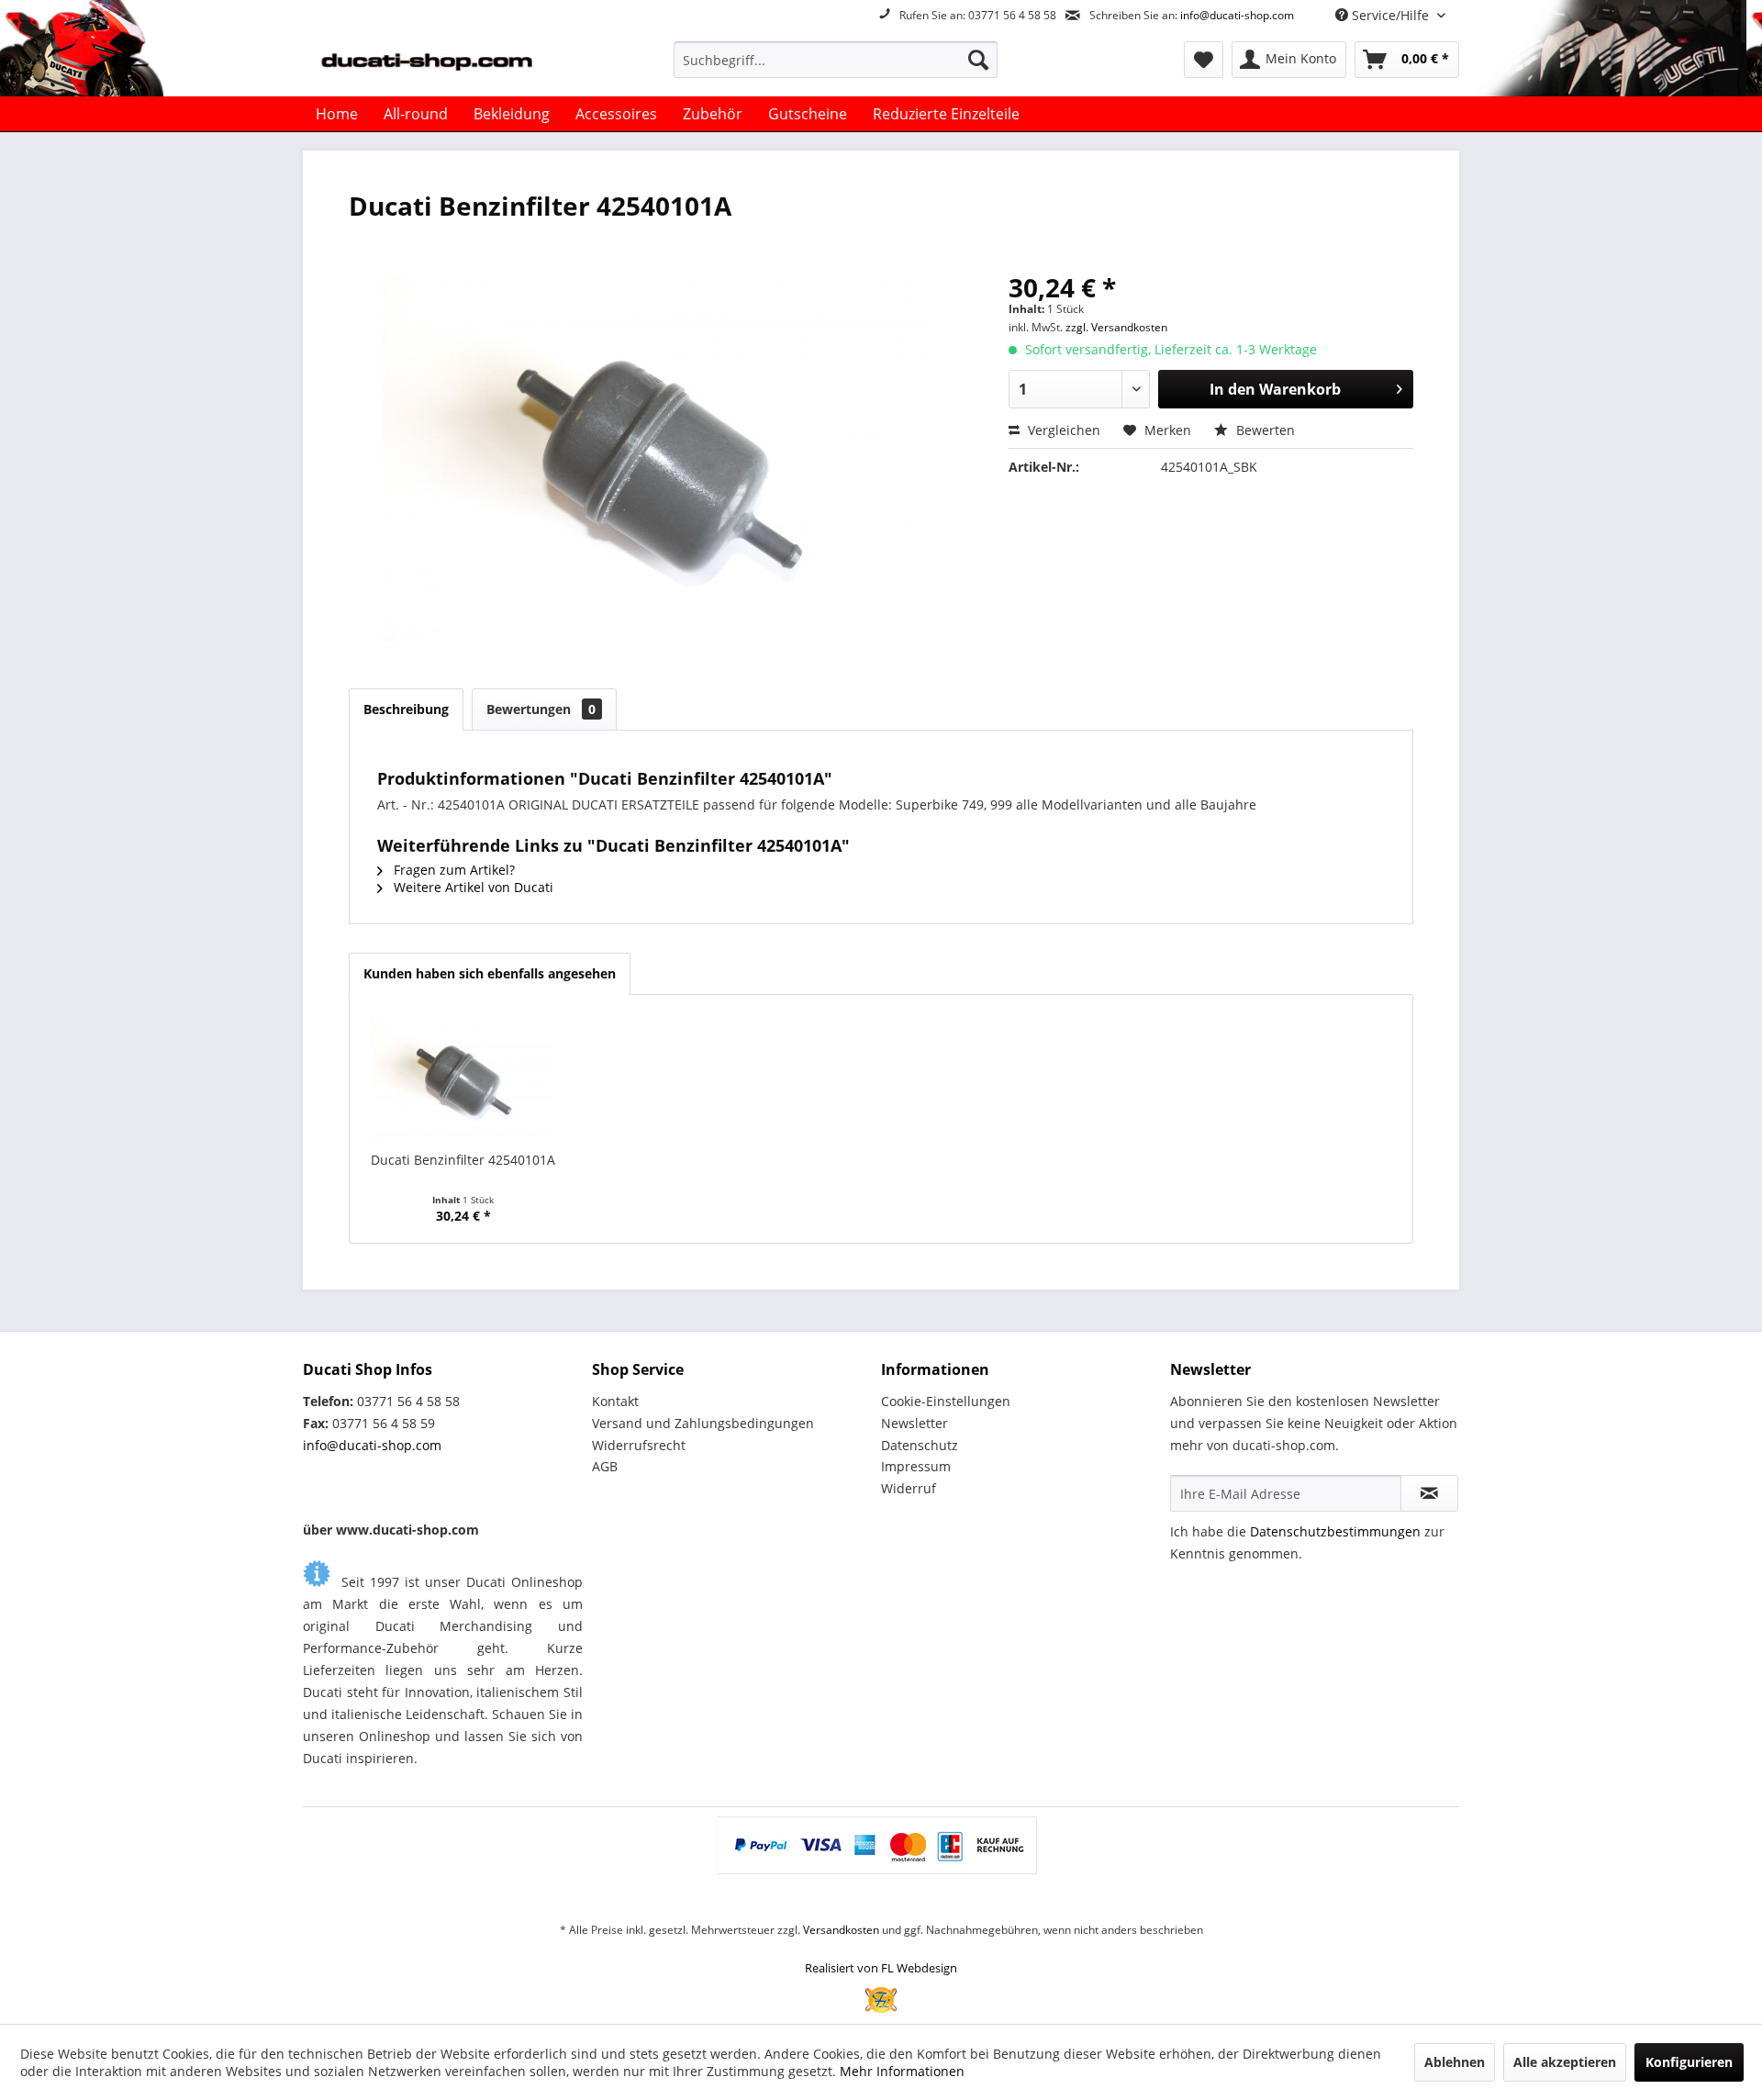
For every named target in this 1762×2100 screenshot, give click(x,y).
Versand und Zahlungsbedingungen (703, 1423)
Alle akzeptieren (1565, 2062)
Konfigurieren (1689, 2062)
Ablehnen (1455, 2062)
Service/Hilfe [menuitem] (1390, 15)
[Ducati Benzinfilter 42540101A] (463, 1078)
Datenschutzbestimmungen (1335, 1531)
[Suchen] (978, 60)
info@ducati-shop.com (1237, 15)
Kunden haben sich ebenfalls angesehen (490, 973)
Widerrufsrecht (639, 1445)
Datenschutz (920, 1445)
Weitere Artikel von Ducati (472, 887)
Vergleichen (1062, 430)
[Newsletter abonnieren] (1429, 1493)
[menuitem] (836, 60)
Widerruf (909, 1488)
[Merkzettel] (1204, 60)
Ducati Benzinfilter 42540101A (463, 1160)
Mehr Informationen (902, 2071)
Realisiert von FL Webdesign (881, 1968)
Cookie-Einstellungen (946, 1401)
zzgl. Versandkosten (1116, 327)
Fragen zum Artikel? (452, 870)
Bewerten (1264, 430)
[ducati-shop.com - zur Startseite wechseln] (451, 64)
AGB (605, 1466)
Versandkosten (841, 1930)
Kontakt (615, 1401)
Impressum (916, 1466)
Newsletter (914, 1423)
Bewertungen (541, 709)
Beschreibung (406, 709)
